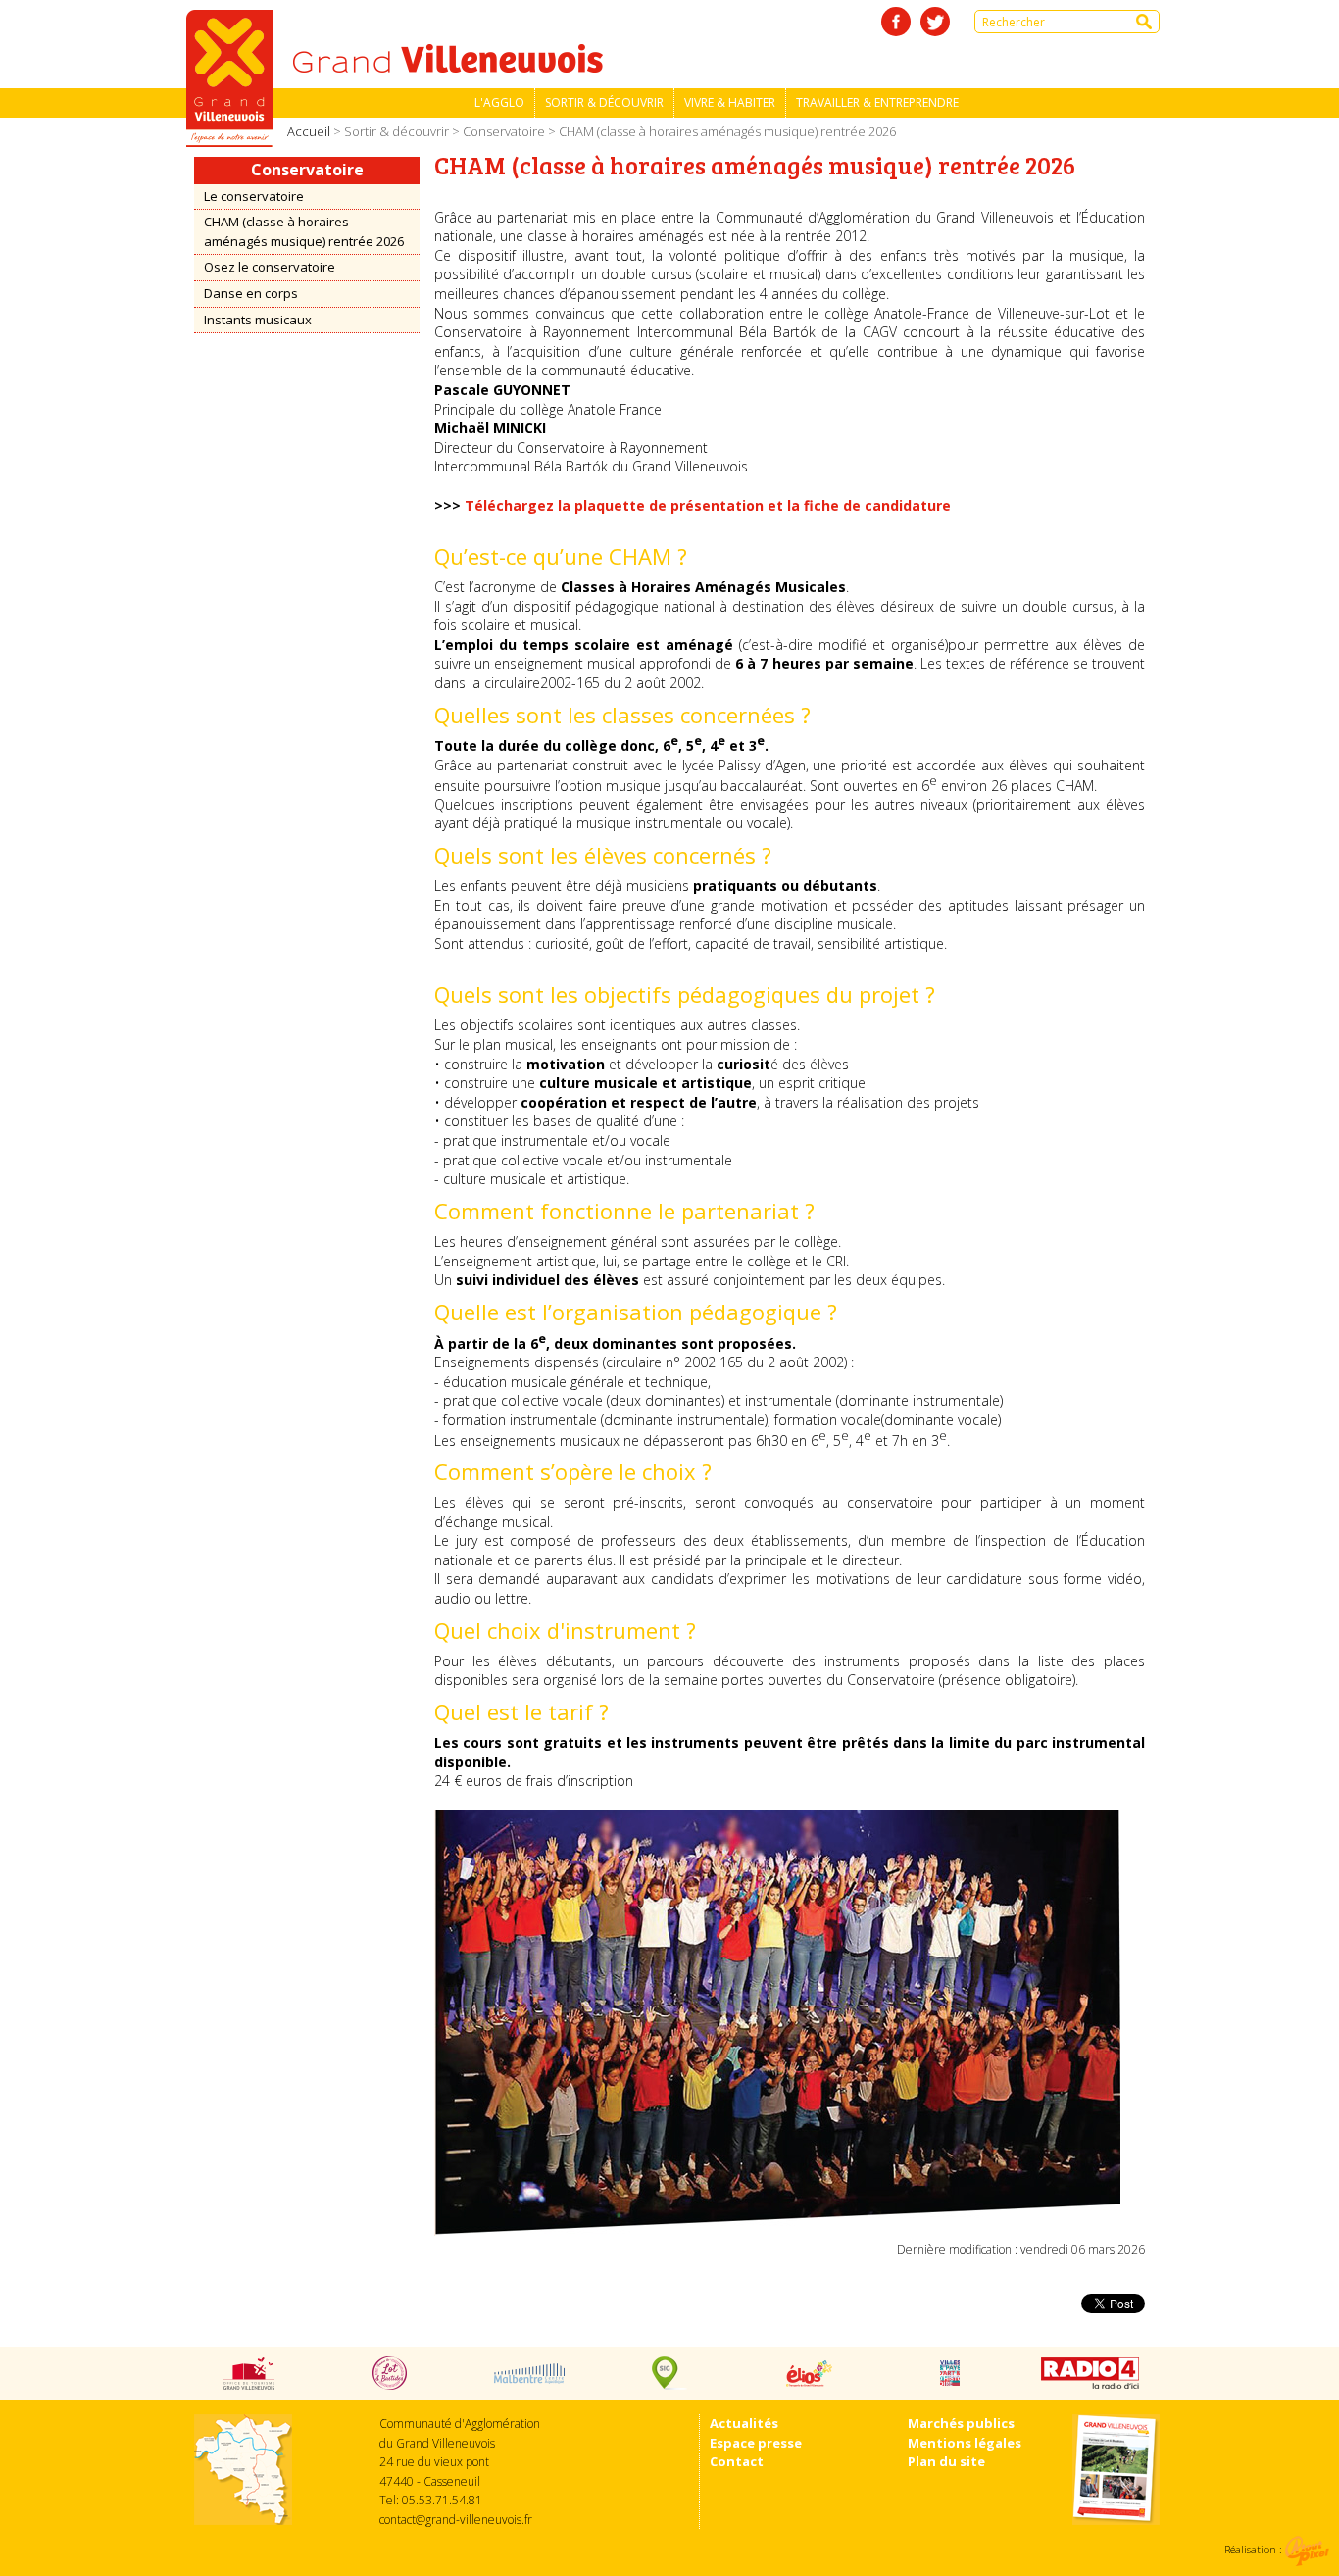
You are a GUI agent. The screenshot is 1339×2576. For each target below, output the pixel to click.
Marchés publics (961, 2423)
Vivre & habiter (730, 102)
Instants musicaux (258, 320)
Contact (737, 2461)
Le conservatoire (254, 196)
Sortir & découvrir (604, 102)
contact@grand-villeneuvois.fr (456, 2520)
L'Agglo (499, 102)
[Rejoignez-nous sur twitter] (935, 22)
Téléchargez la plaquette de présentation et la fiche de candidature (708, 505)
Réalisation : (1255, 2549)
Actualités (744, 2423)
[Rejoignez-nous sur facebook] (896, 22)
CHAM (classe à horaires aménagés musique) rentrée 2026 (304, 231)
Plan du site (946, 2461)
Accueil (309, 131)
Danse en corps (251, 293)
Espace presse (756, 2443)
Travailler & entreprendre (877, 102)
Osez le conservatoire (270, 267)
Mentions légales (965, 2443)
